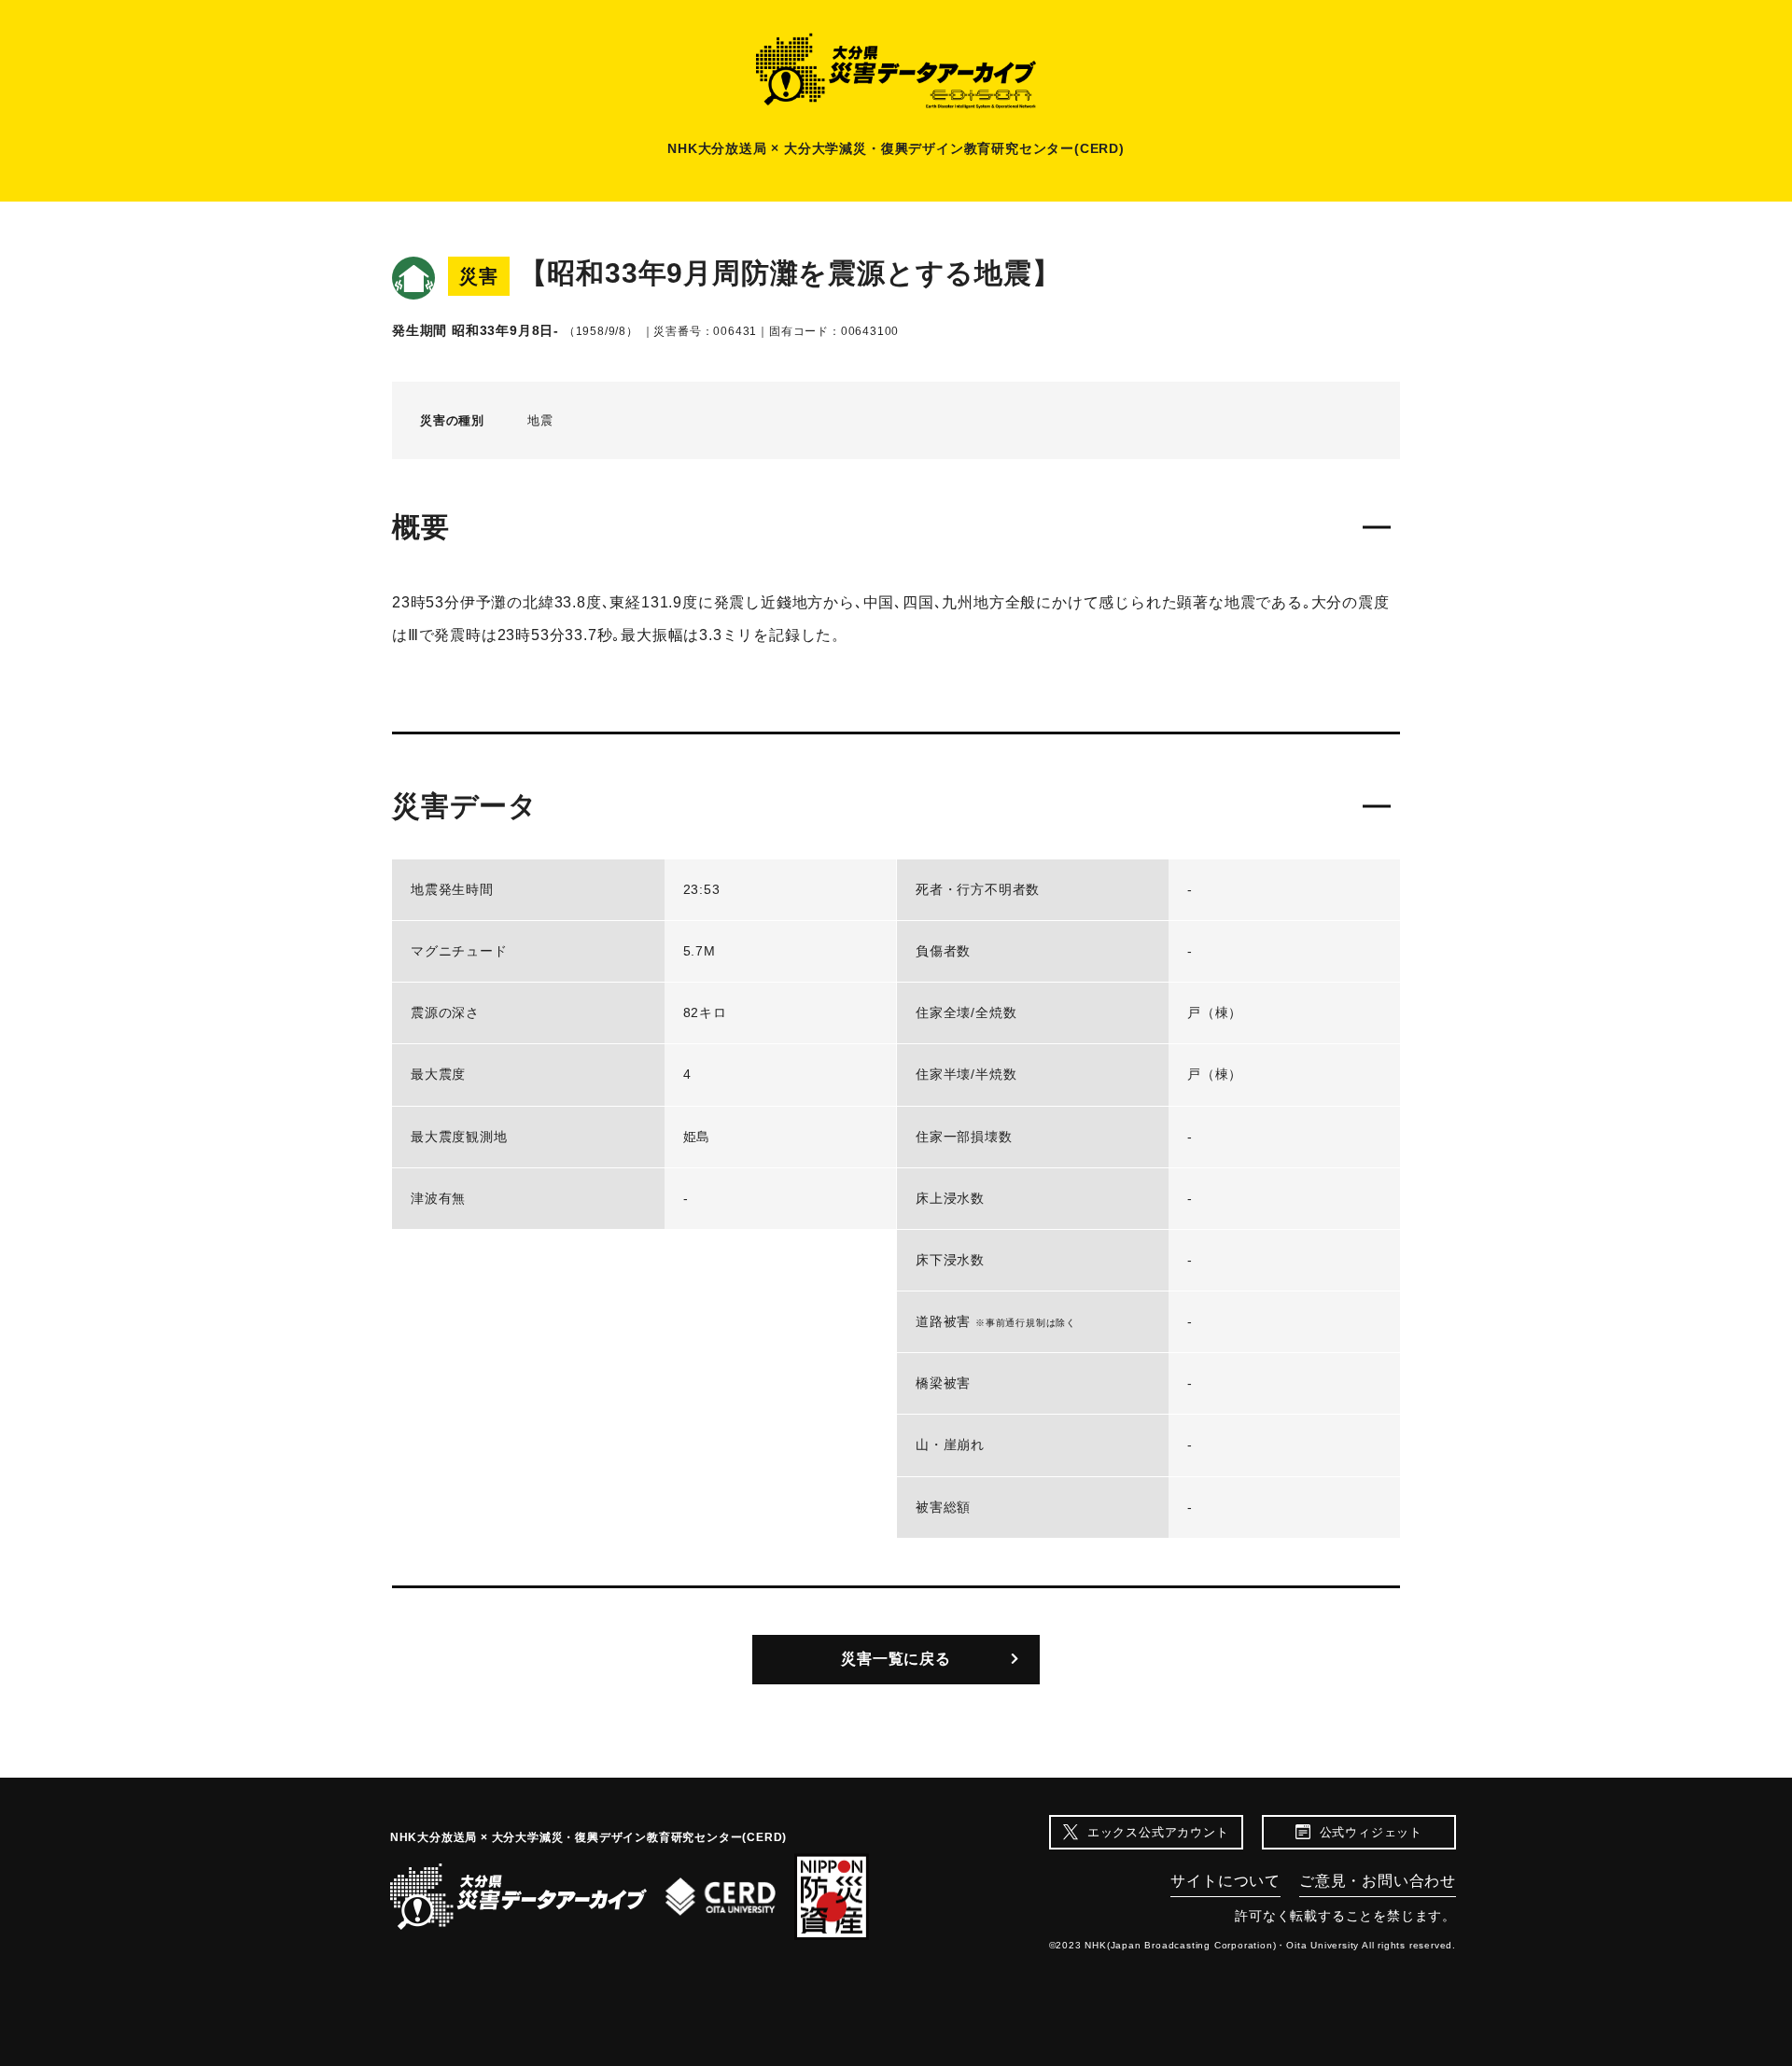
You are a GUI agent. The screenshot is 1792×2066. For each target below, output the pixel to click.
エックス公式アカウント (1158, 1832)
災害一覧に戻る (896, 1659)
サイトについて (1225, 1881)
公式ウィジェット (1371, 1832)
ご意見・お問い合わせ (1378, 1881)
